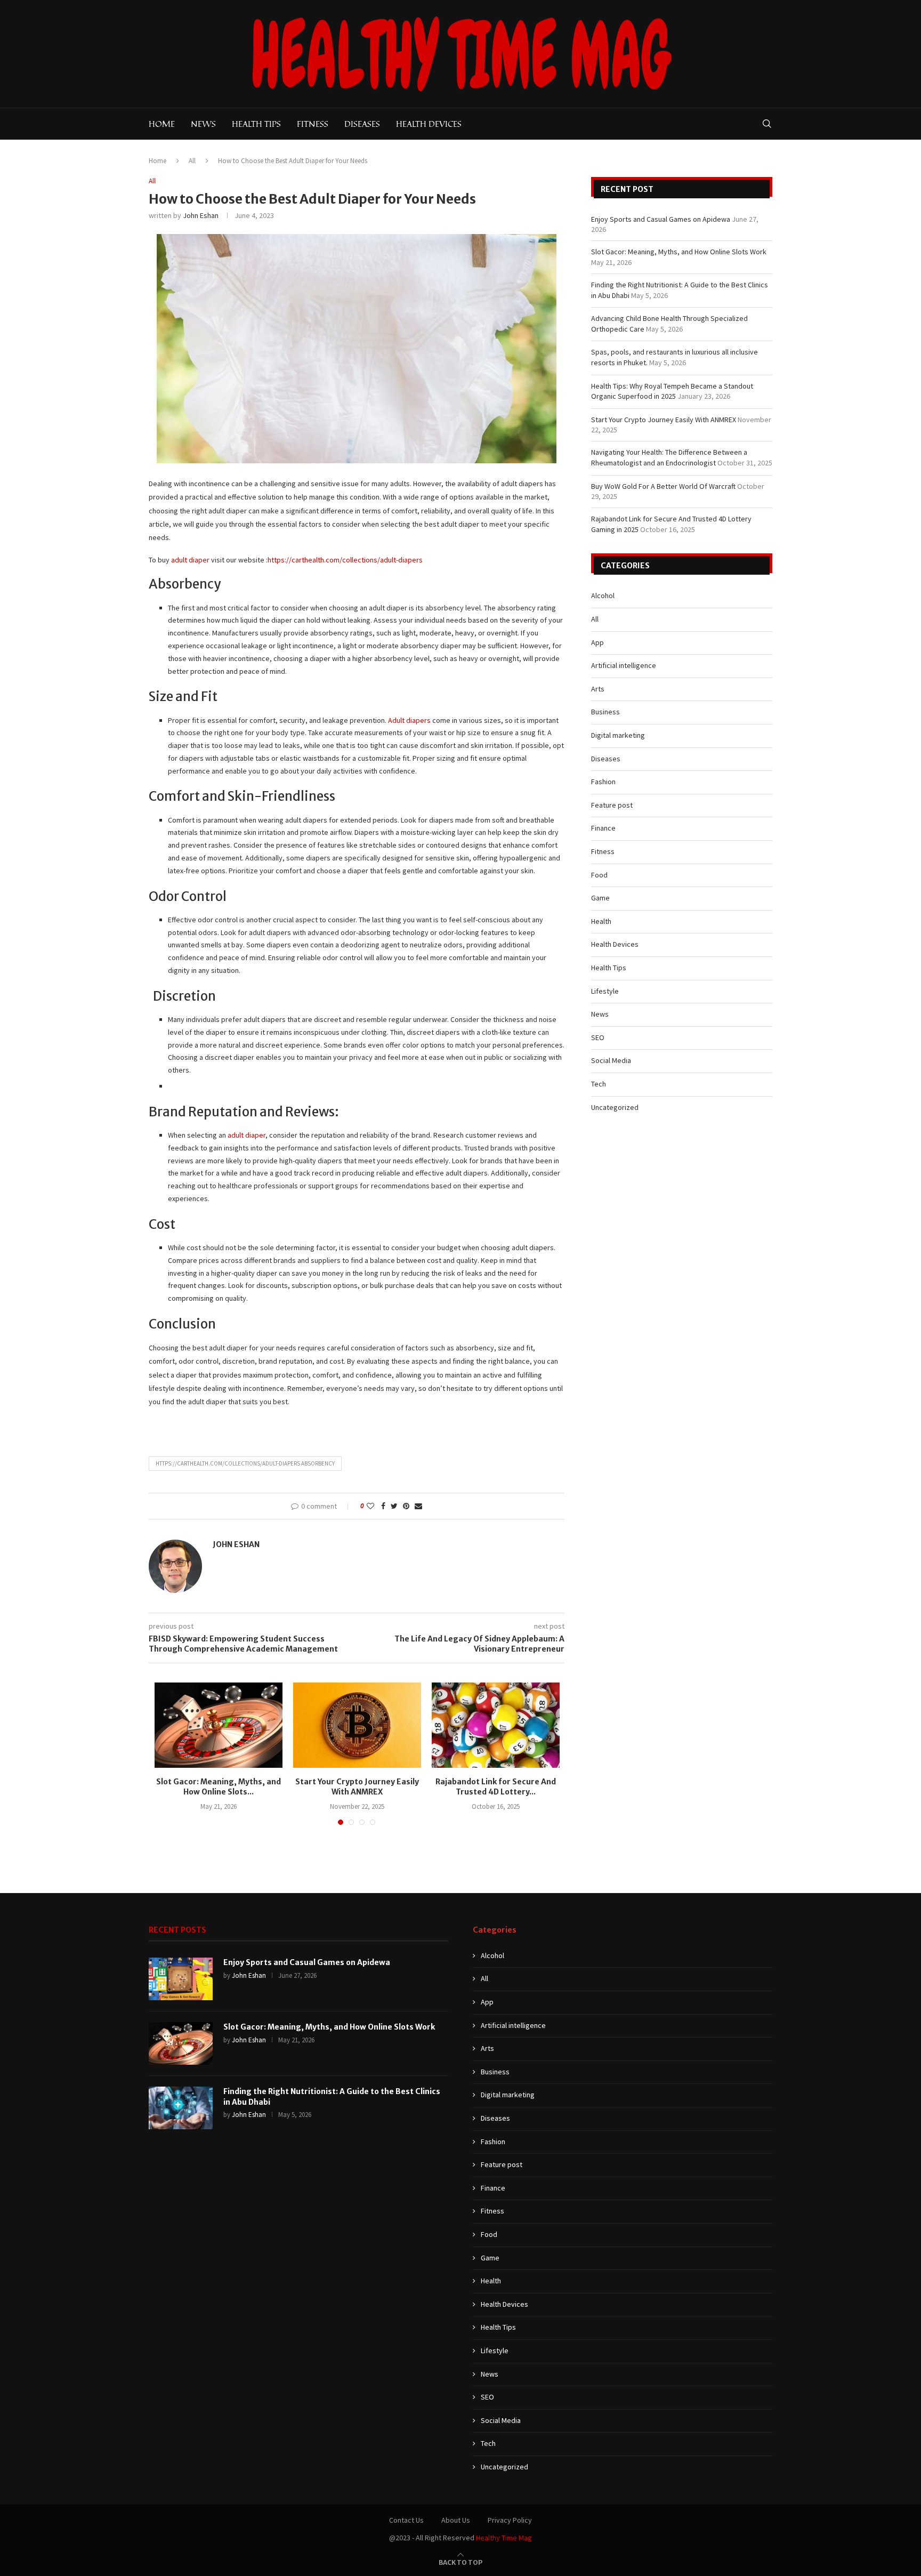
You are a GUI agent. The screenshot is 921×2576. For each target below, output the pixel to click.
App (597, 642)
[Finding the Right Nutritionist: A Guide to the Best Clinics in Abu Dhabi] (181, 2108)
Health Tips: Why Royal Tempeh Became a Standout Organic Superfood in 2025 (672, 391)
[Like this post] (370, 1506)
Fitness (313, 124)
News (203, 124)
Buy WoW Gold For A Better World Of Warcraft (663, 486)
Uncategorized (615, 1107)
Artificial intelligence (624, 665)
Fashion (603, 782)
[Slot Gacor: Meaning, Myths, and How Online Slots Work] (219, 1725)
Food (599, 875)
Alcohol (603, 595)
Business (605, 712)
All (192, 161)
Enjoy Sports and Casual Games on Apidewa (661, 219)
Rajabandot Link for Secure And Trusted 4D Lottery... (496, 1787)
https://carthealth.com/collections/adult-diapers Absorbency (245, 1463)
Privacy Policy (510, 2520)
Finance (603, 828)
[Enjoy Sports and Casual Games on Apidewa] (181, 1979)
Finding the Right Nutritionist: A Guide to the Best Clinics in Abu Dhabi (332, 2097)
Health (601, 921)
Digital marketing (618, 735)
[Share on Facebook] (383, 1506)
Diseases (362, 124)
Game (600, 898)
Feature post (612, 805)
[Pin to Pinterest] (406, 1506)
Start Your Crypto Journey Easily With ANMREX (357, 1787)
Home (162, 124)
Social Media (611, 1060)
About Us (456, 2520)
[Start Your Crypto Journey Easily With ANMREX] (357, 1725)
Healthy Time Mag (504, 2538)
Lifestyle (605, 991)
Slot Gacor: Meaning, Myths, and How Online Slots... (219, 1787)
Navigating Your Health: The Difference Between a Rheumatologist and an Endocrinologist (669, 457)
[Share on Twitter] (394, 1506)
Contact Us (406, 2520)
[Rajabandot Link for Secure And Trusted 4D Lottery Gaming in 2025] (496, 1725)
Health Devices (429, 124)
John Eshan (201, 215)
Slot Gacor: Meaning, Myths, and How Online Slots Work (679, 252)
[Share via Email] (418, 1506)
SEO (598, 1037)
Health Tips (256, 124)
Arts (598, 689)
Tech (599, 1084)
